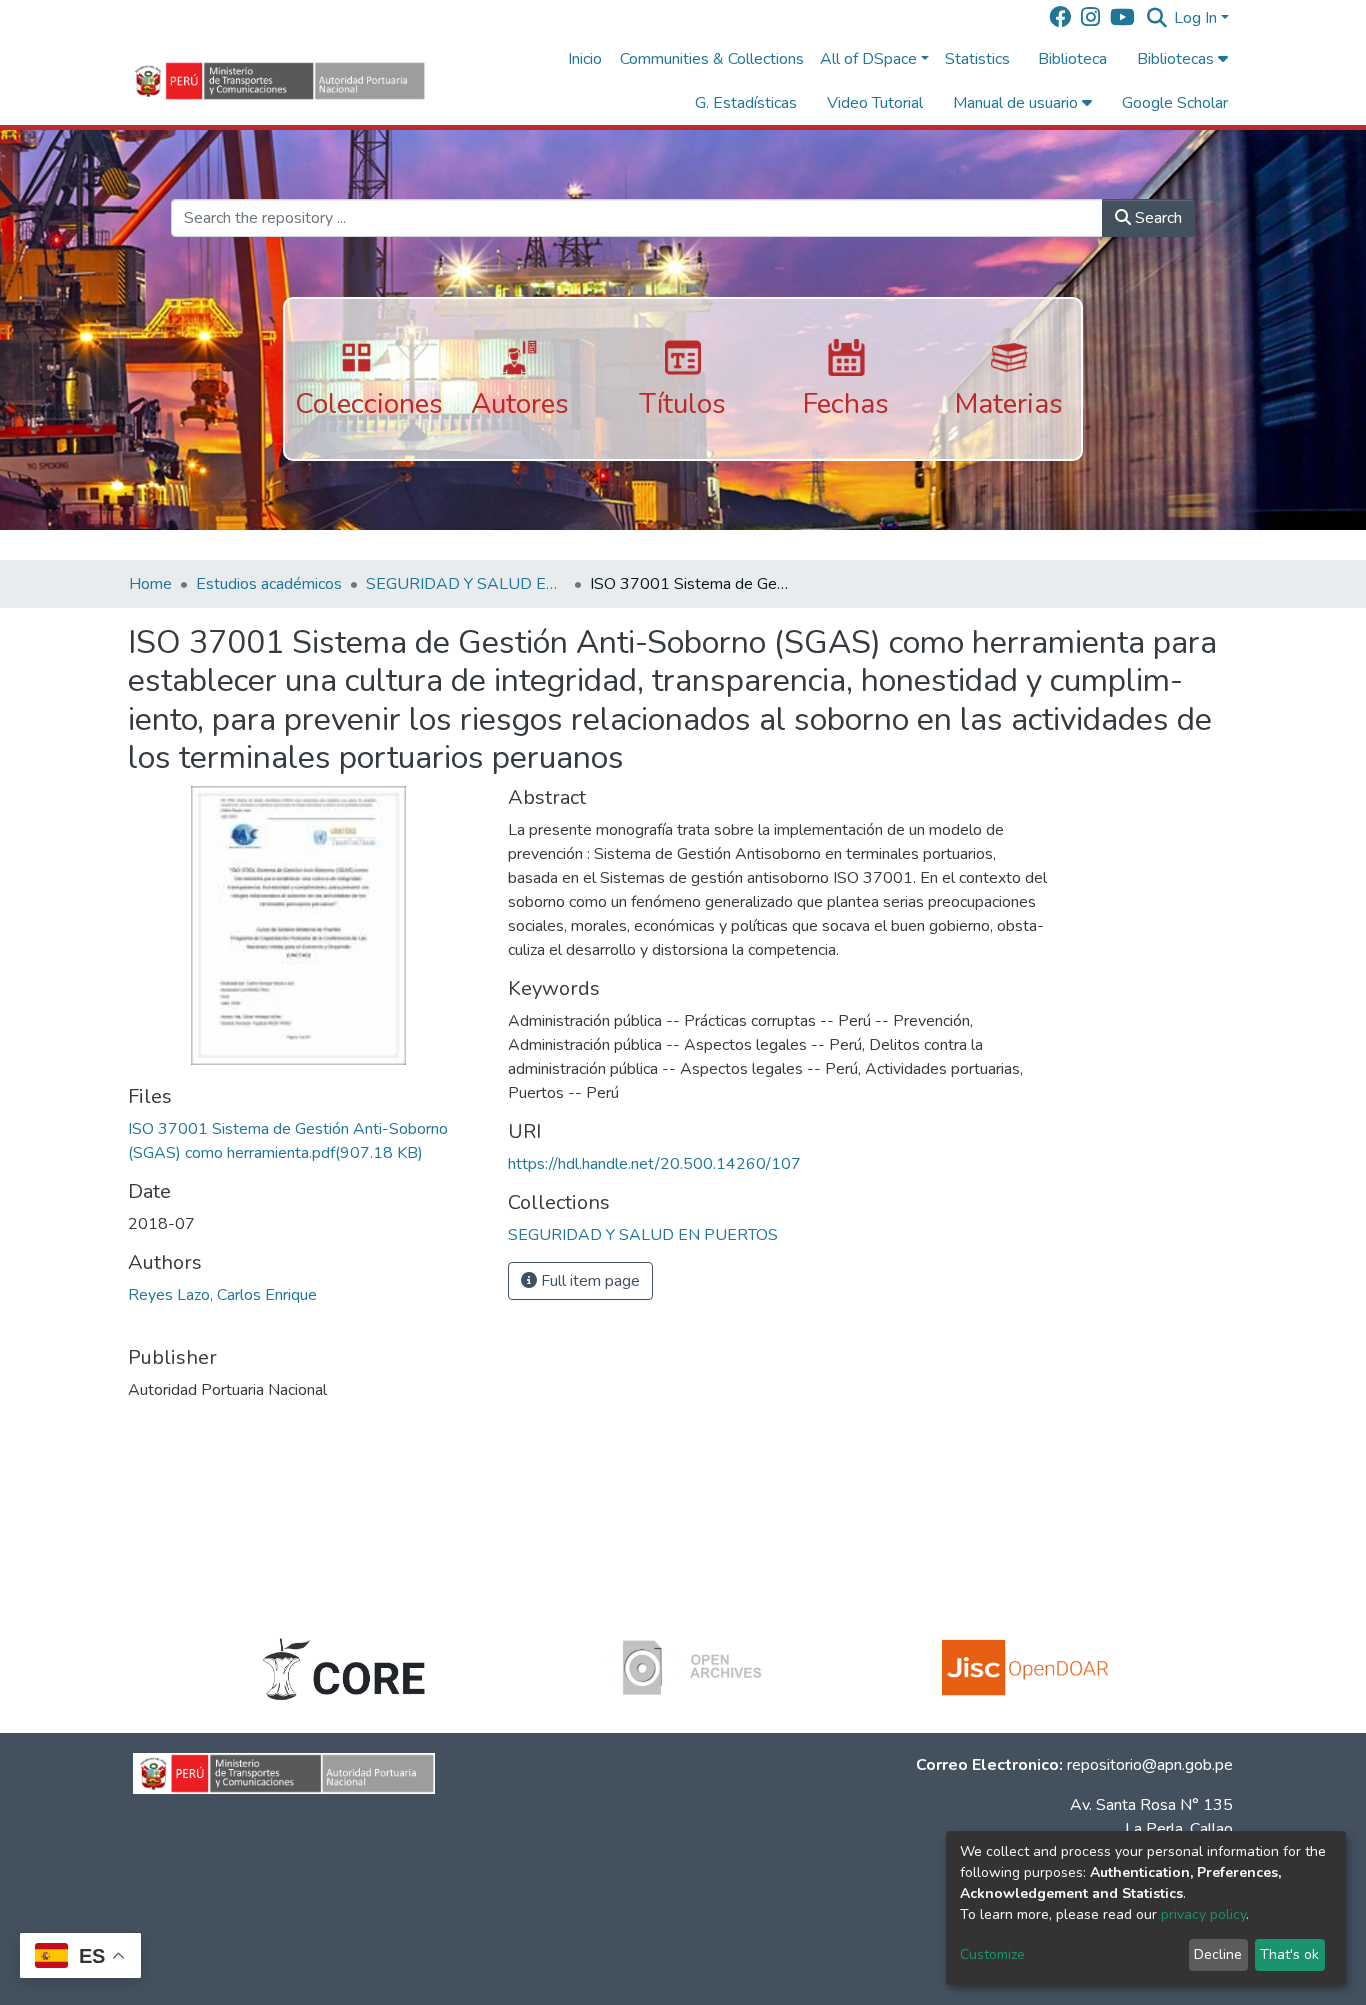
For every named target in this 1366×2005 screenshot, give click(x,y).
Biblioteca (1072, 59)
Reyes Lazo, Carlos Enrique (222, 1295)
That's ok (1289, 1954)
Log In (1195, 18)
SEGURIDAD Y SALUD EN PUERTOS (466, 584)
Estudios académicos (269, 584)
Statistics (977, 59)
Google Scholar (1175, 103)
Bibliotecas (1177, 59)
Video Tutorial (875, 103)
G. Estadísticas (746, 103)
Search (1156, 218)
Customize (992, 1954)
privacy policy (1203, 1914)
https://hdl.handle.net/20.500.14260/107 (654, 1164)
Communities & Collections (712, 59)
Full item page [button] (588, 1281)
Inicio (585, 59)
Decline (1218, 1954)
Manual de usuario (1017, 103)
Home (150, 584)
